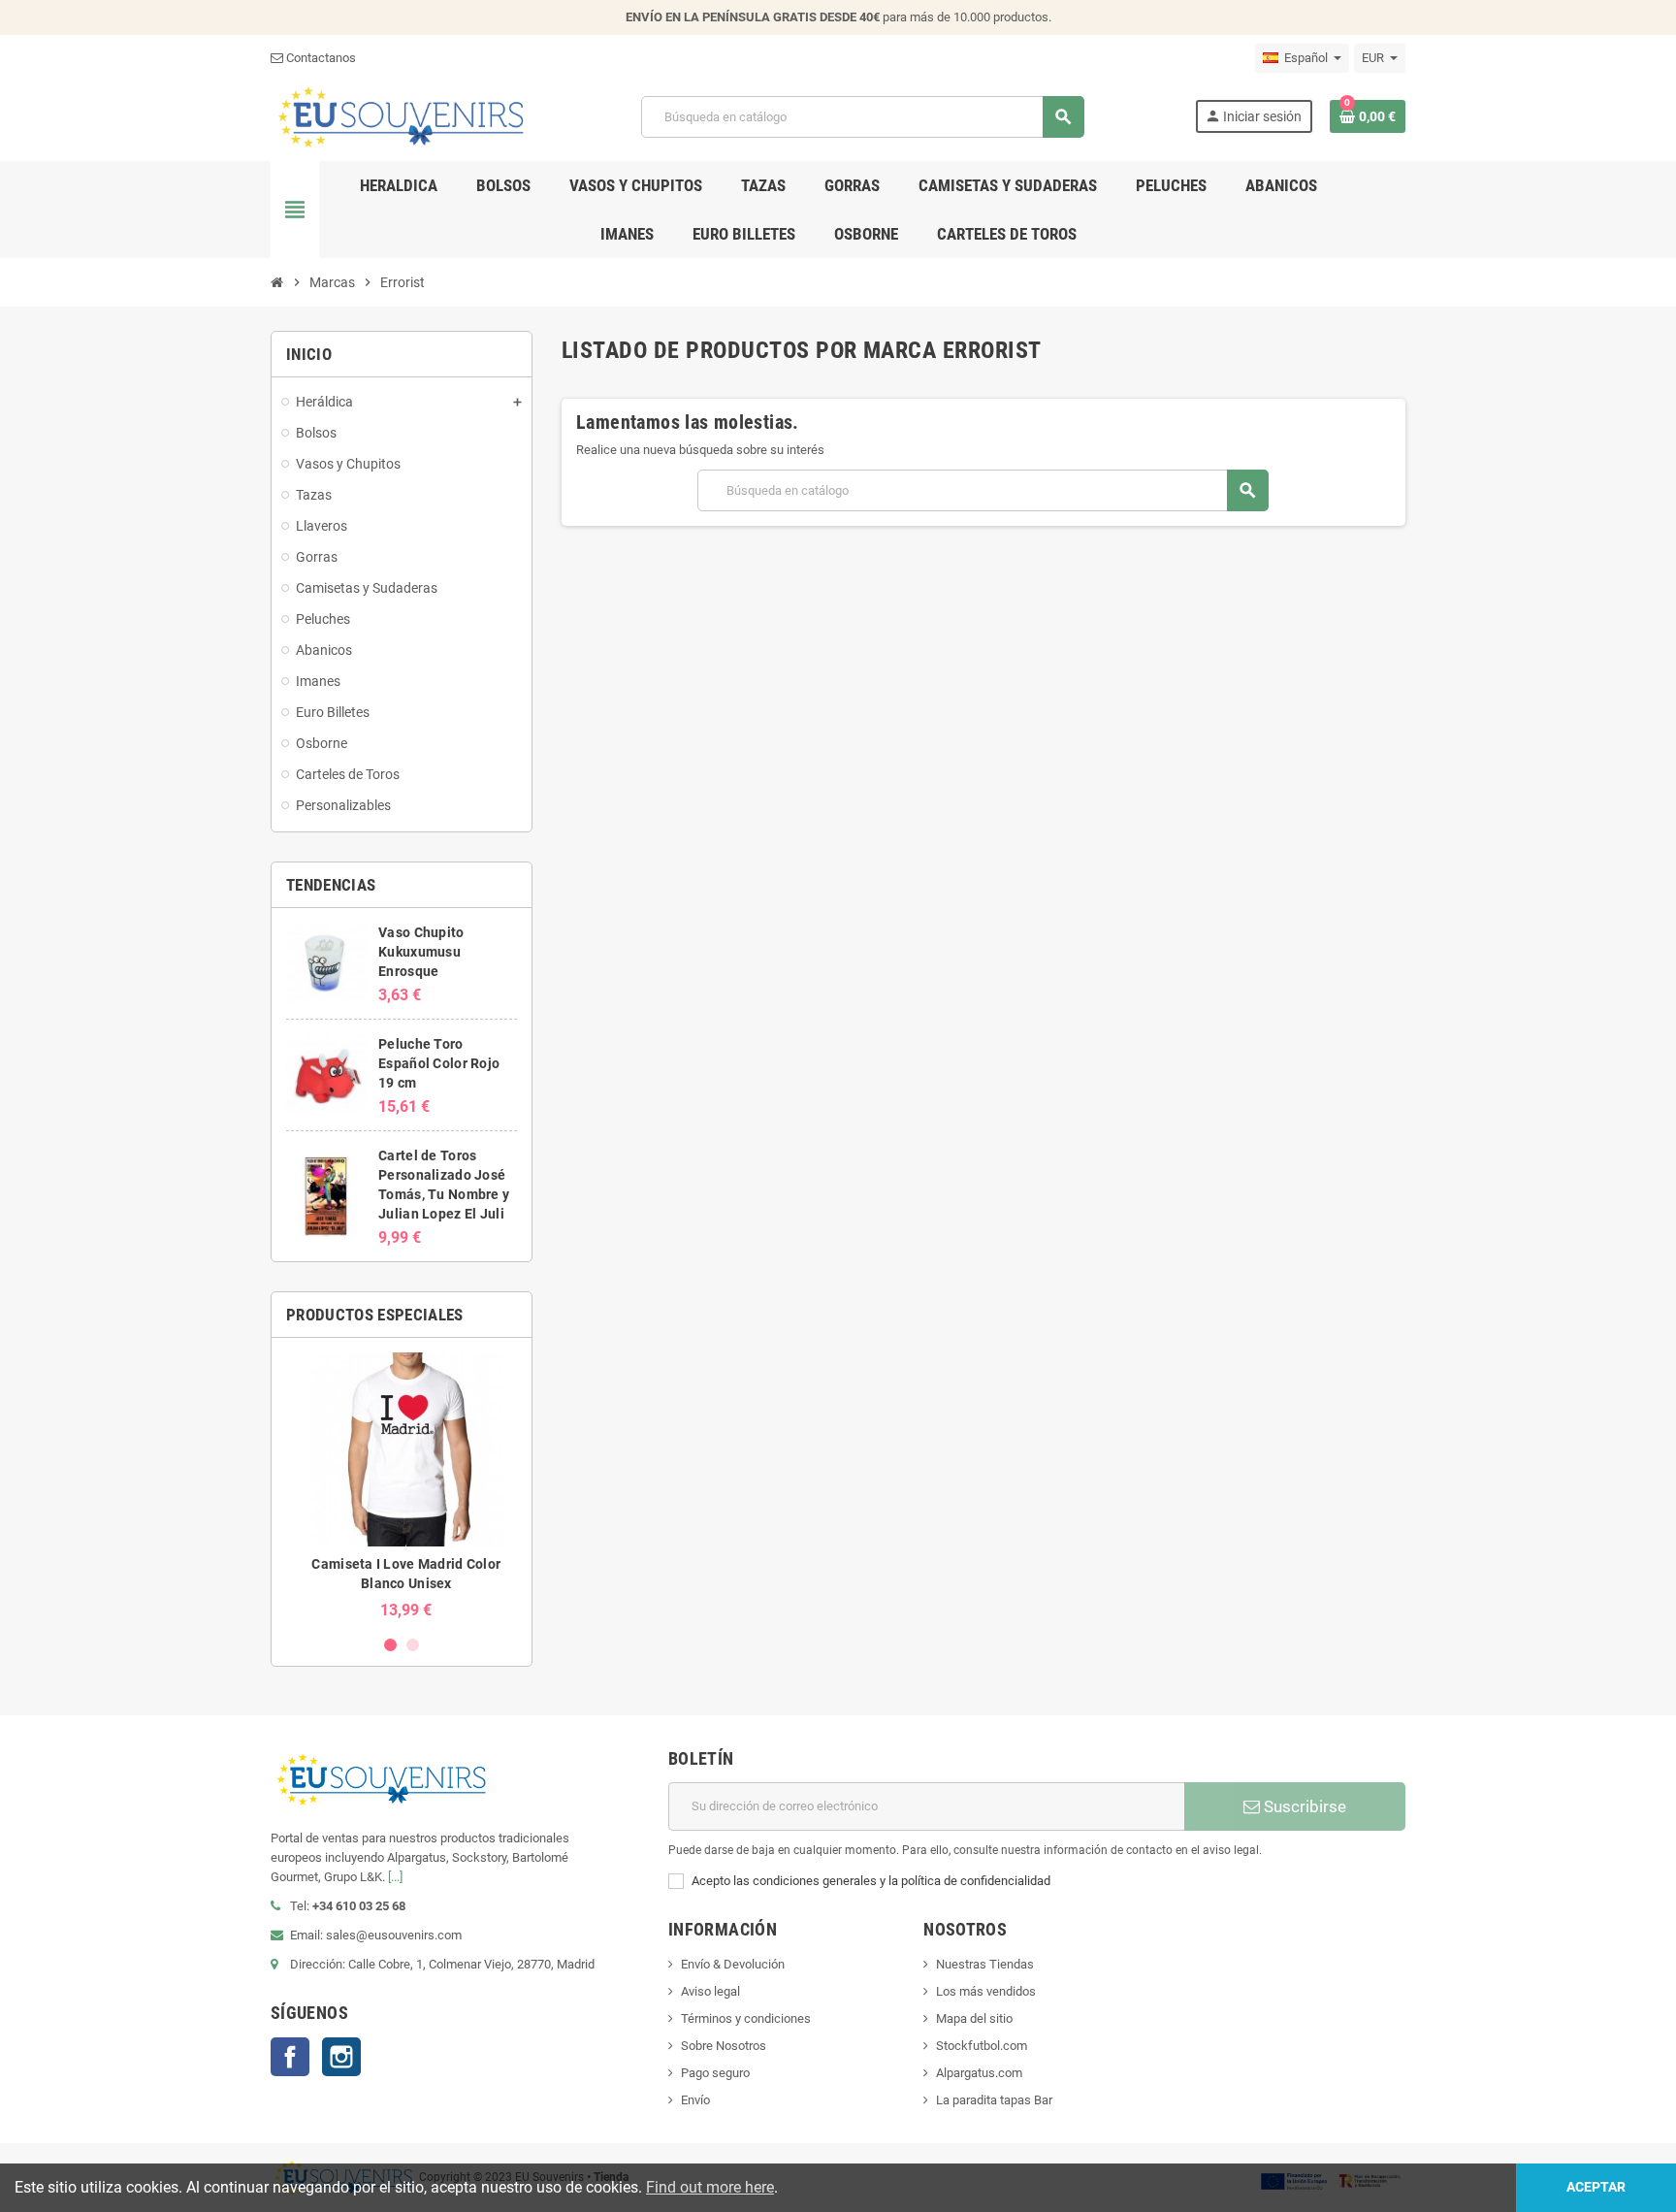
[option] (402, 1486)
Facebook (290, 2057)
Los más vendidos (986, 1991)
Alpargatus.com (979, 2073)
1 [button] (390, 1645)
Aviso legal (710, 1991)
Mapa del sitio (974, 2018)
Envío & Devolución (733, 1964)
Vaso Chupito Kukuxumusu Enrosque (421, 952)
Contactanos (320, 58)
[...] (395, 1877)
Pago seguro (715, 2073)
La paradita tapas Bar (994, 2100)
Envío (695, 2100)
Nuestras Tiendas (985, 1964)
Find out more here (710, 2187)
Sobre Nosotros (724, 2046)
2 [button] (413, 1645)
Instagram (341, 2057)
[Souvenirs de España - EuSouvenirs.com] (401, 116)
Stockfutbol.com (982, 2046)
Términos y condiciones (746, 2018)
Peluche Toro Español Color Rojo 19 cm (439, 1063)
